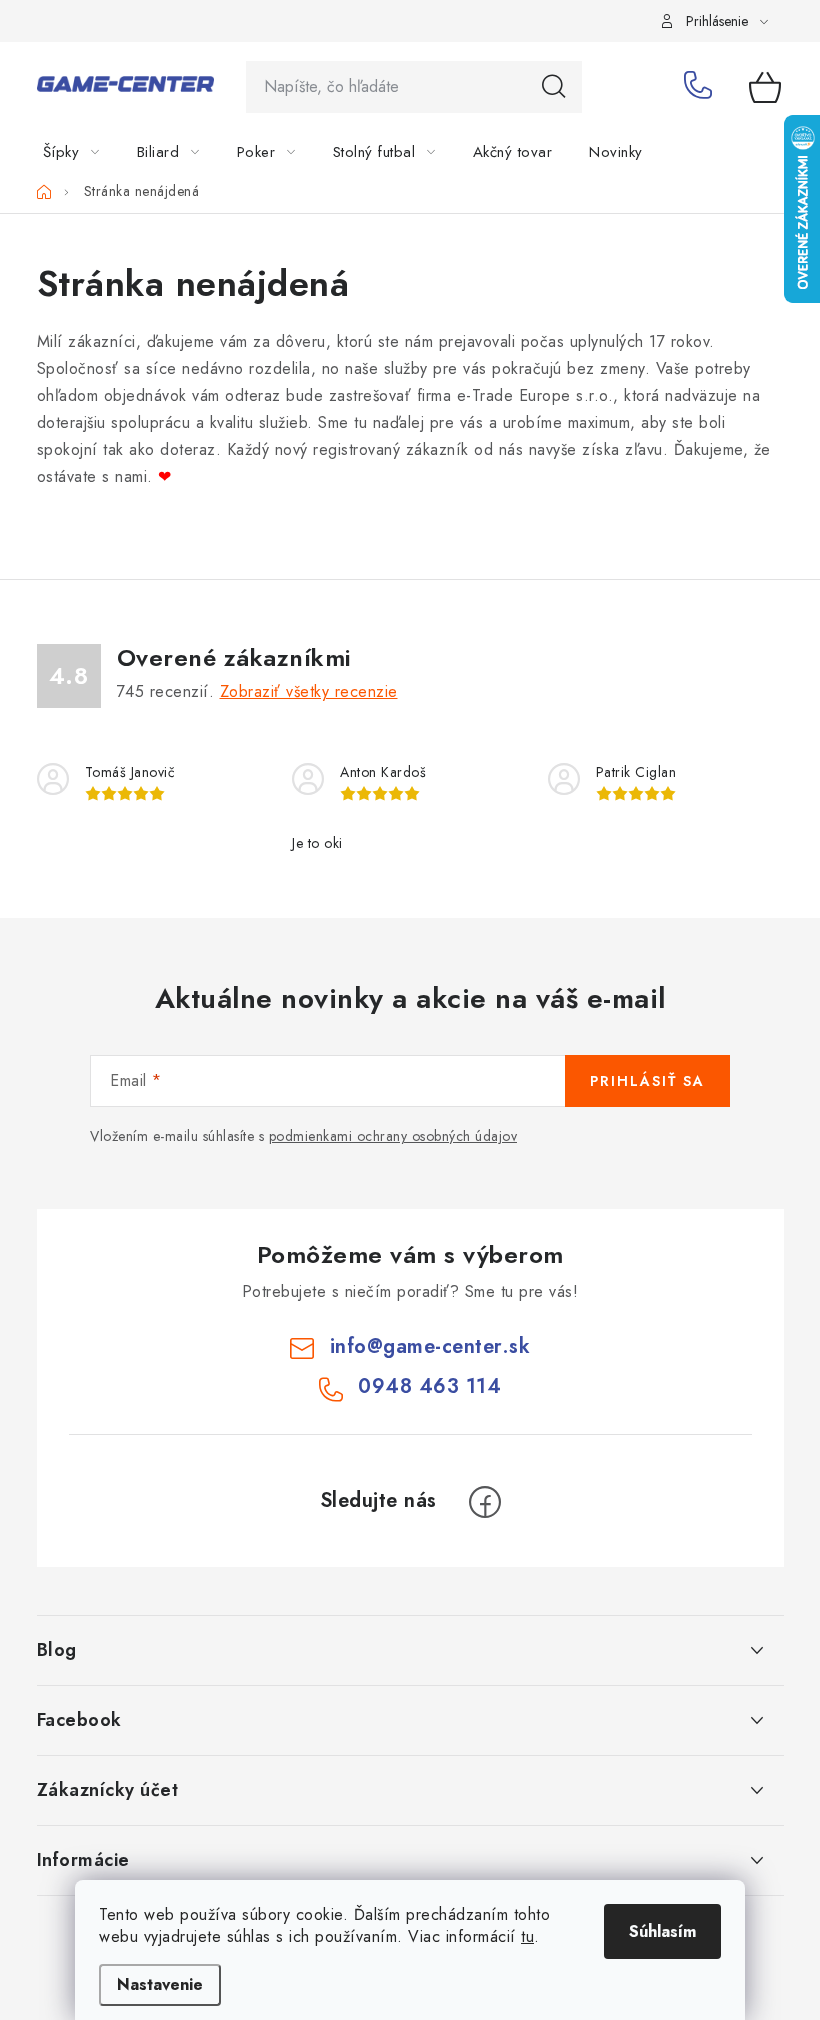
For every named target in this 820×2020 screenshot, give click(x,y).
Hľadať (554, 87)
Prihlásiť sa (647, 1081)
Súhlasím (662, 1931)
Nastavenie (160, 1984)
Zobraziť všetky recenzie (309, 691)
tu (527, 1936)
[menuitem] (83, 152)
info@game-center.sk (430, 1346)
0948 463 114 (701, 87)
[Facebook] (485, 1502)
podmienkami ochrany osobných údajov (393, 1136)
